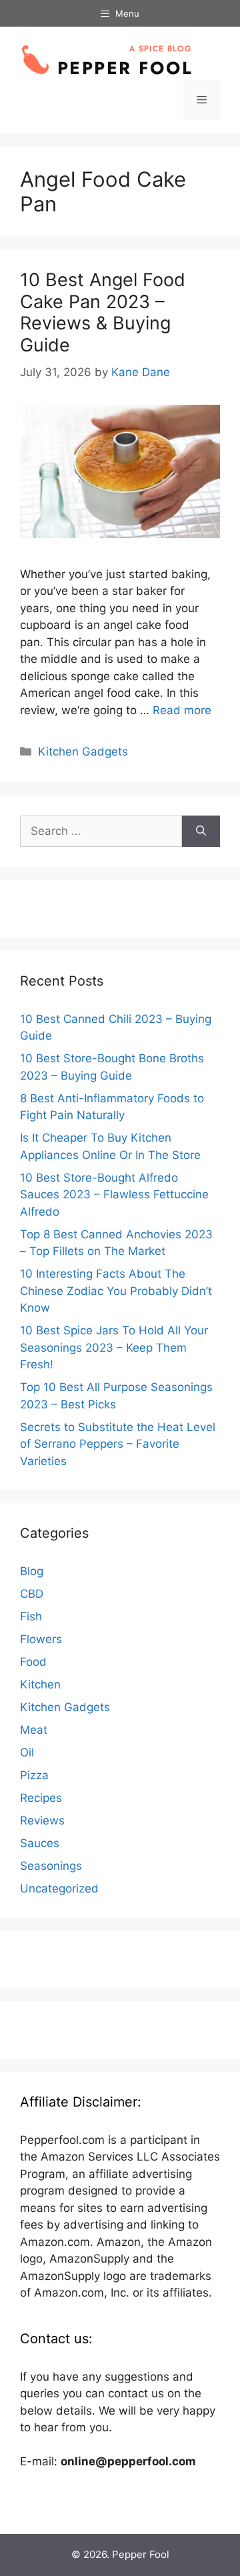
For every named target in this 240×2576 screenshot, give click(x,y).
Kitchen (40, 1684)
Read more (182, 710)
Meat (34, 1730)
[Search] (201, 832)
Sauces (40, 1843)
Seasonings (51, 1866)
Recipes (41, 1798)
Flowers (41, 1639)
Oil (27, 1752)
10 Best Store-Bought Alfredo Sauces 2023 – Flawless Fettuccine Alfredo (114, 1195)
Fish (31, 1616)
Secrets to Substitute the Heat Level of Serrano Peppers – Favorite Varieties (118, 1444)
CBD (32, 1594)
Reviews (42, 1820)
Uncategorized (59, 1888)
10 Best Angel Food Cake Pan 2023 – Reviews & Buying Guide (103, 312)
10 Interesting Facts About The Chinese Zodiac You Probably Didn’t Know (116, 1291)
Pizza (34, 1775)
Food (33, 1662)
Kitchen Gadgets (83, 752)
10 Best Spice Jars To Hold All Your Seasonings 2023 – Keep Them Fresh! (114, 1347)
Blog (32, 1571)
